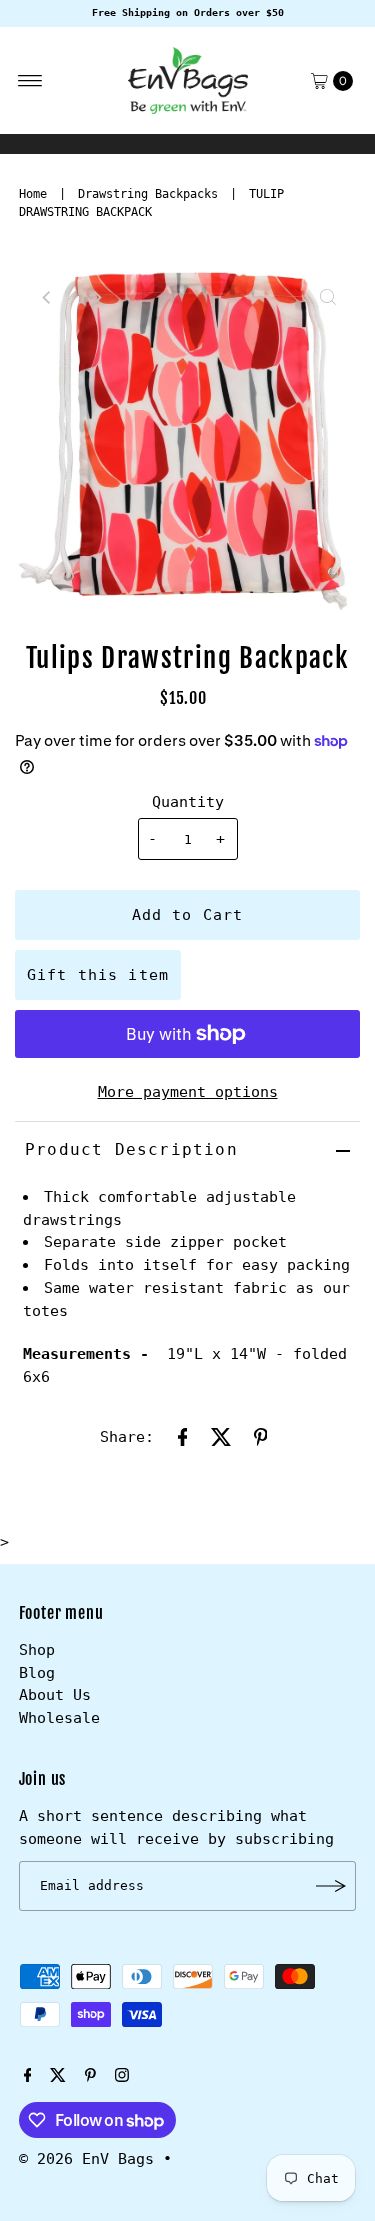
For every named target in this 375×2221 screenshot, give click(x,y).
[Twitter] (58, 2077)
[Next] (96, 297)
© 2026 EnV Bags (86, 2159)
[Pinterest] (90, 2077)
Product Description (131, 1149)
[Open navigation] (30, 81)
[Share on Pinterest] (261, 1436)
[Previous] (47, 297)
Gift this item (98, 975)
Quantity (188, 802)
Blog (37, 1673)
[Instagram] (122, 2077)
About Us (55, 1695)
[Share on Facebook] (183, 1436)
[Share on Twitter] (222, 1436)
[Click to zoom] (328, 297)
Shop (37, 1650)
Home (33, 194)
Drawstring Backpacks (148, 194)
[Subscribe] (331, 1886)
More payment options (188, 1092)
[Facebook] (28, 2077)
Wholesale (59, 1718)
